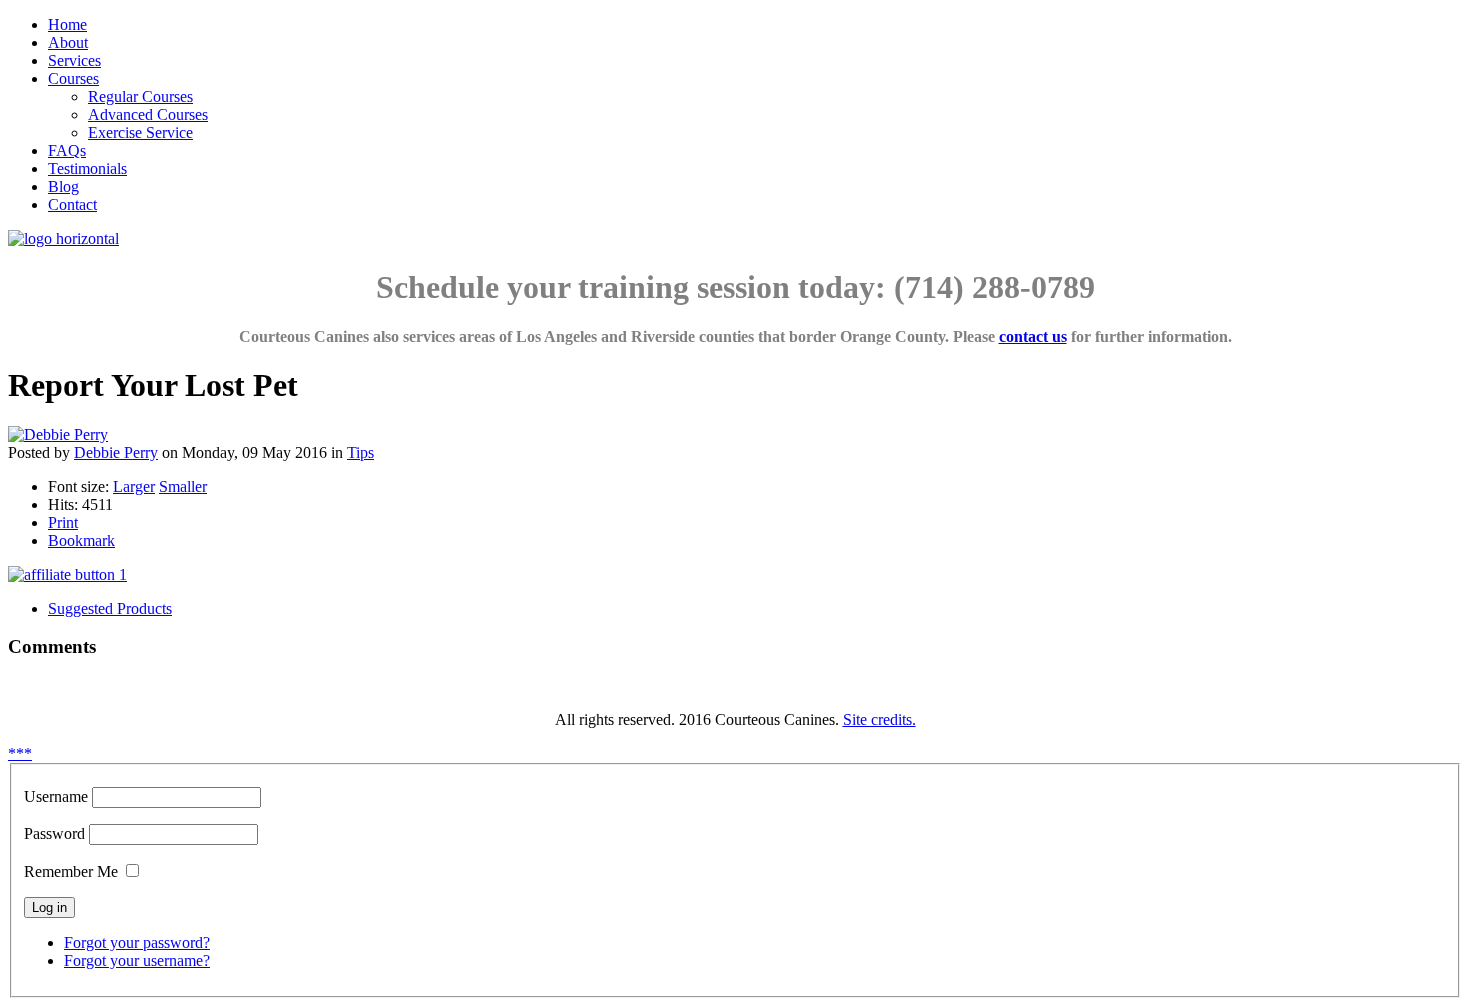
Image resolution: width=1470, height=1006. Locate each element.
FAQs (67, 150)
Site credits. (879, 719)
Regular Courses (140, 96)
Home (67, 24)
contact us (1033, 336)
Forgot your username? (137, 960)
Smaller (183, 486)
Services (74, 60)
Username (56, 796)
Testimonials (87, 168)
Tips (360, 452)
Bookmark (81, 540)
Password (54, 833)
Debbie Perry (116, 452)
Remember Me (71, 871)
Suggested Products (110, 608)
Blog (63, 186)
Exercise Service (140, 132)
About (68, 42)
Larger (134, 486)
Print (63, 522)
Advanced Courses (148, 114)
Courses (73, 78)
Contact (72, 204)
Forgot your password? (137, 942)
